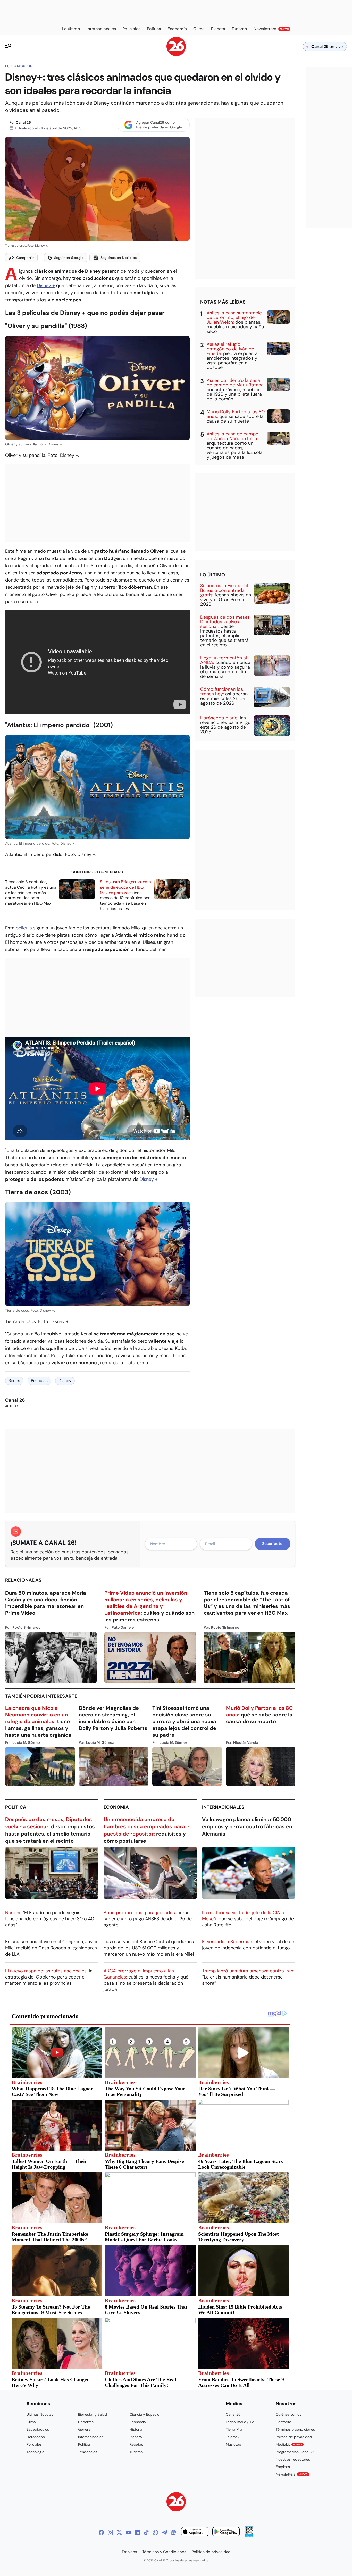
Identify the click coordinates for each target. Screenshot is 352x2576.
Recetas (136, 2444)
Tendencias (88, 2452)
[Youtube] (128, 2532)
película (24, 928)
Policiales (34, 2444)
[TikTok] (146, 2532)
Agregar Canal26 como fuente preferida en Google (159, 125)
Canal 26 (23, 122)
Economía (116, 1807)
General (85, 2429)
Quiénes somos (288, 2414)
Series (14, 1381)
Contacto (283, 2422)
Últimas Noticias (40, 2414)
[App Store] (195, 2532)
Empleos (283, 2467)
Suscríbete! (273, 1544)
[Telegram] (164, 2532)
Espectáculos (19, 66)
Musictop (233, 2444)
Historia (136, 2429)
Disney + (46, 285)
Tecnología (35, 2452)
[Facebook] (101, 2532)
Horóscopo (36, 2437)
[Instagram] (110, 2532)
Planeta (136, 2437)
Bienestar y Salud (93, 2414)
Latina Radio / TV (240, 2422)
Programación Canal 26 (295, 2452)
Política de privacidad (294, 2437)
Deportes (86, 2422)
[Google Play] (226, 2532)
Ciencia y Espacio (144, 2414)
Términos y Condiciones (164, 2552)
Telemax (233, 2437)
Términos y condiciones (295, 2429)
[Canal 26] (176, 2502)
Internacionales (223, 1807)
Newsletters (292, 2474)
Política (16, 1807)
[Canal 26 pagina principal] (176, 55)
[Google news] (173, 2532)
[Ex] (119, 2532)
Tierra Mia (234, 2429)
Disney (65, 1381)
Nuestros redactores (293, 2459)
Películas (39, 1381)
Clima (31, 2422)
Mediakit (289, 2444)
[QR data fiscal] (249, 2536)
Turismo (136, 2452)
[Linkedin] (137, 2532)
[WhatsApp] (155, 2532)
